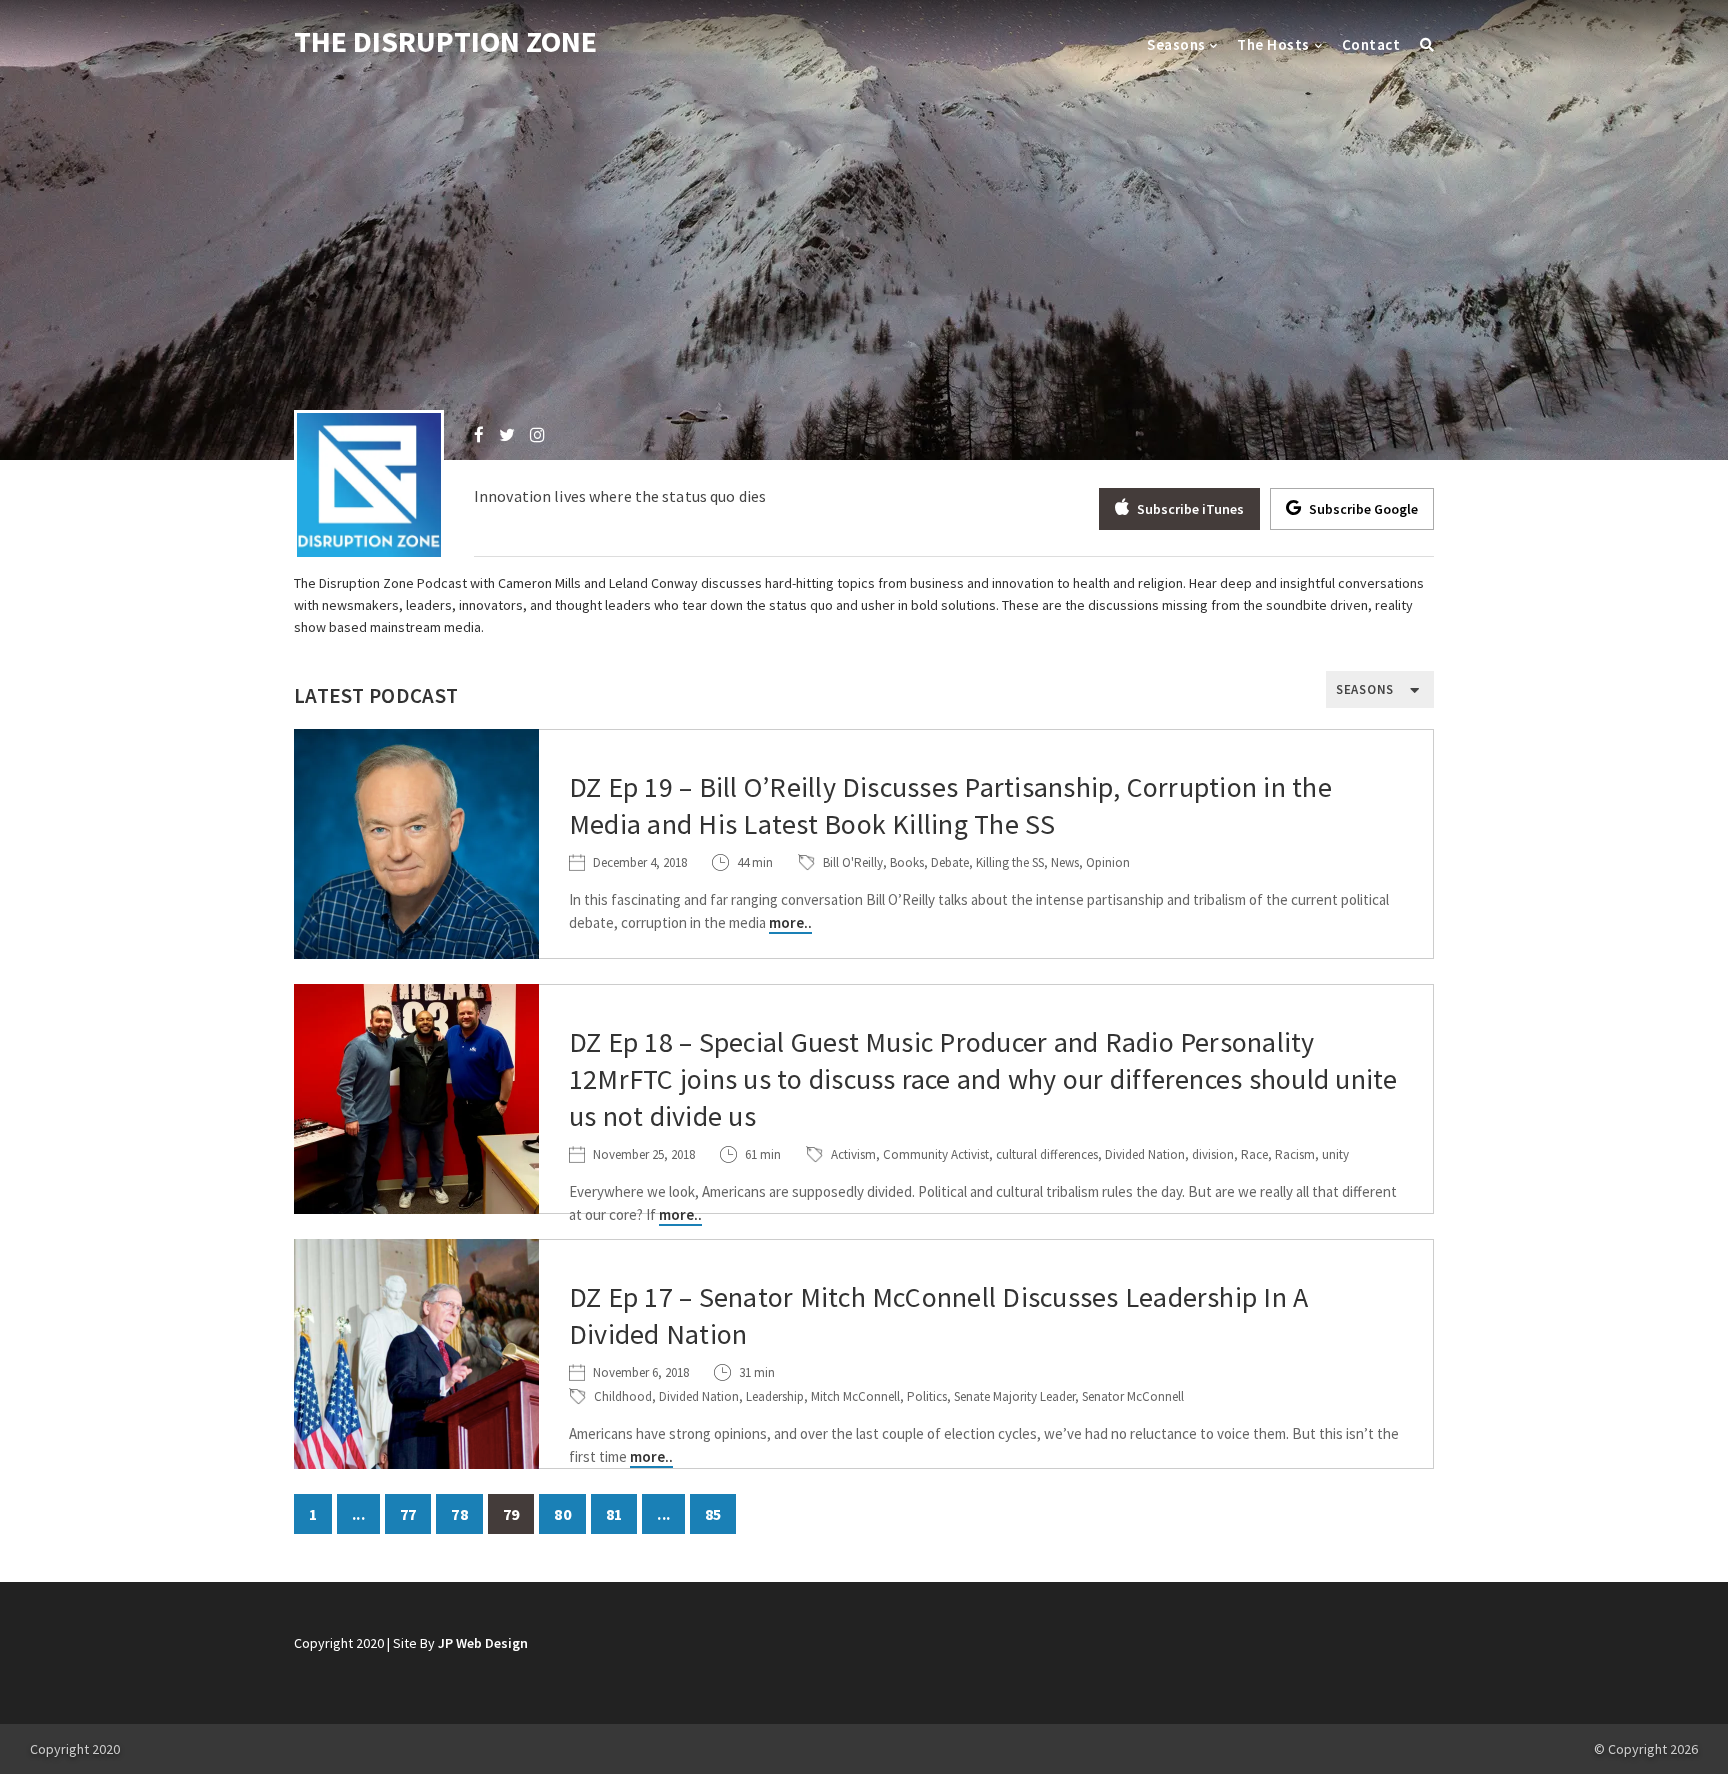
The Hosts (1273, 44)
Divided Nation (1145, 1154)
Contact (1371, 44)
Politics (927, 1396)
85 (713, 1514)
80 (562, 1514)
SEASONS (1365, 689)
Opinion (1108, 862)
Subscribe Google (1362, 509)
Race (1254, 1154)
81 (614, 1514)
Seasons (1176, 44)
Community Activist (936, 1154)
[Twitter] (507, 435)
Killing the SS (1010, 862)
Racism (1295, 1154)
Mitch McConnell (855, 1396)
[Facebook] (479, 435)
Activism (853, 1154)
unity (1335, 1154)
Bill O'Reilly (853, 862)
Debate (950, 862)
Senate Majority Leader (1014, 1396)
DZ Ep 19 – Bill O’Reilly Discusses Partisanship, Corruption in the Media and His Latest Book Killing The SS (950, 805)
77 (408, 1514)
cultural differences (1047, 1154)
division (1213, 1154)
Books (907, 862)
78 (459, 1514)
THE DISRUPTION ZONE (445, 41)
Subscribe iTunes (1189, 509)
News (1065, 862)
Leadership (775, 1396)
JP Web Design (483, 1643)
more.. (790, 922)
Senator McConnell (1133, 1396)
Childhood (623, 1396)
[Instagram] (537, 435)
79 (511, 1514)
